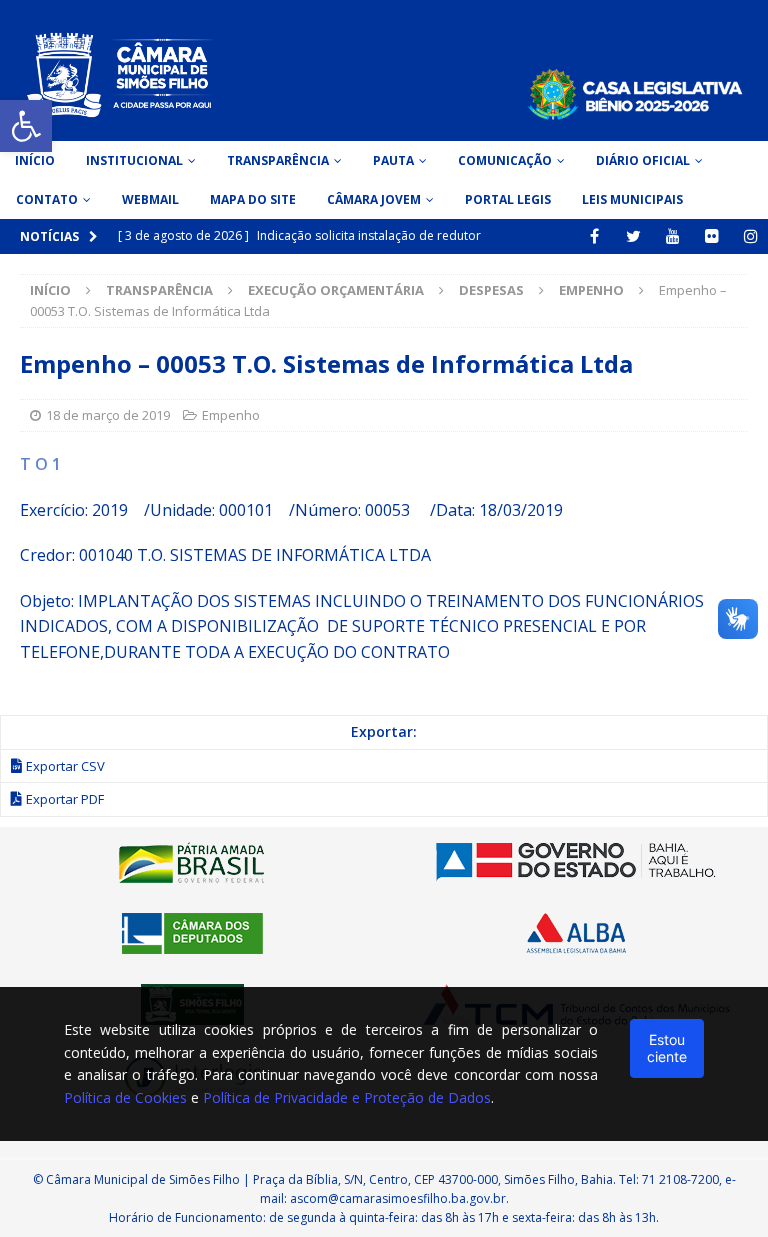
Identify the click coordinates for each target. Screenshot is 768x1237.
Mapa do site (253, 199)
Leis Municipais (632, 199)
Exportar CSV (65, 766)
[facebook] (594, 236)
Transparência (278, 160)
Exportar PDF (65, 799)
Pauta (393, 160)
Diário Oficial (643, 160)
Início (35, 160)
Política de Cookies (125, 1097)
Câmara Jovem (374, 199)
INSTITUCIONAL (134, 160)
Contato (47, 199)
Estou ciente (667, 1047)
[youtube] (672, 236)
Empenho (231, 415)
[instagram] (750, 236)
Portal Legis (508, 199)
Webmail (150, 199)
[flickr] (711, 236)
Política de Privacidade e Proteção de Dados (347, 1097)
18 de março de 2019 (108, 415)
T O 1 (40, 464)
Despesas (491, 290)
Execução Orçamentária (336, 290)
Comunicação (505, 160)
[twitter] (633, 236)
